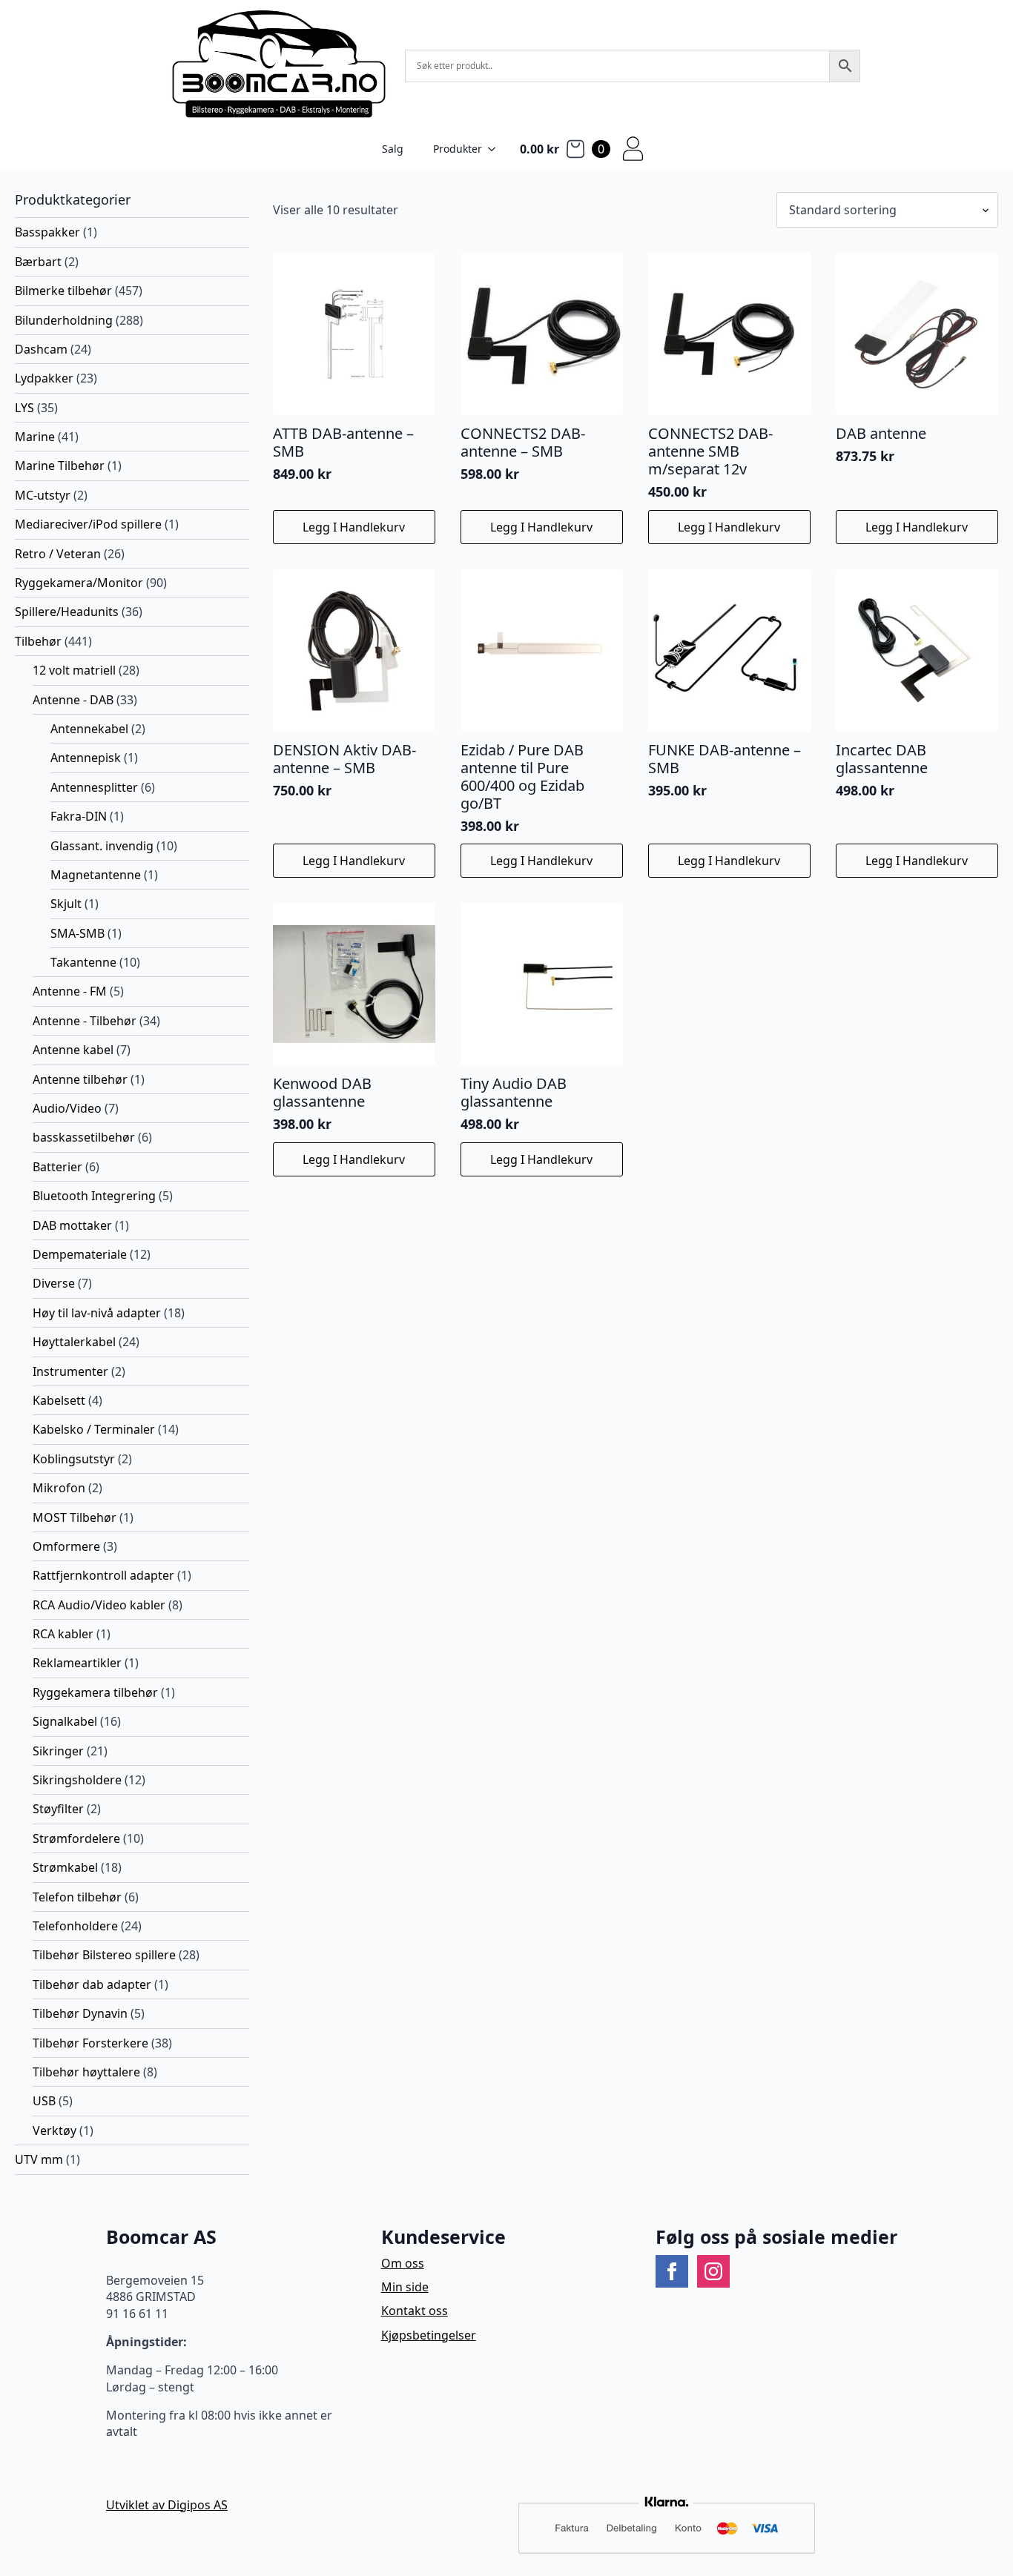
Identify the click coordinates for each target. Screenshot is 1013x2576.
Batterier (57, 1167)
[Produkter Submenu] (496, 149)
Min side (405, 2287)
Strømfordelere (76, 1838)
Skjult (66, 904)
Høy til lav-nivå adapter (97, 1313)
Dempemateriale (80, 1254)
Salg (393, 149)
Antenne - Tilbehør (85, 1021)
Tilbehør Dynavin (80, 2013)
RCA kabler (63, 1634)
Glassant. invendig (102, 846)
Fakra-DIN (79, 816)
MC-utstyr (43, 495)
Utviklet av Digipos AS (167, 2505)
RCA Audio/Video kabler (99, 1605)
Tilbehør (38, 641)
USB (44, 2101)
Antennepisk (86, 758)
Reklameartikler (77, 1663)
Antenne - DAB (73, 700)
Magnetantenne (96, 875)
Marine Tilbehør (60, 466)
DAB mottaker (72, 1225)
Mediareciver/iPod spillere (88, 524)
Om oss (403, 2263)
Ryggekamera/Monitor (79, 583)
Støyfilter (58, 1809)
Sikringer (58, 1751)
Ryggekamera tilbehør (95, 1692)
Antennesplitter (94, 787)
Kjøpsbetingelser (429, 2335)
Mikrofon (59, 1488)
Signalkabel (65, 1721)
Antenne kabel (73, 1050)
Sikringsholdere (77, 1780)
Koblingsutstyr (74, 1459)
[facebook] (672, 2271)
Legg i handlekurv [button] (354, 527)
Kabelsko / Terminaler (94, 1429)
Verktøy (55, 2130)
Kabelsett (59, 1400)
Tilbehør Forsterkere (90, 2043)
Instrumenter (70, 1371)
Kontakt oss (415, 2311)
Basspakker (47, 232)
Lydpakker (44, 378)
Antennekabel (89, 729)
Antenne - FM (70, 991)
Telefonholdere (75, 1926)
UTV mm (39, 2159)
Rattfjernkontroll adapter (103, 1575)
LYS (24, 408)
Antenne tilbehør (80, 1079)
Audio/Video (67, 1108)
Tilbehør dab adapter (92, 1984)
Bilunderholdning (64, 320)
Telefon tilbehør (77, 1897)
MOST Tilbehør (75, 1517)
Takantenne (83, 962)
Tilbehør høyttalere (86, 2072)
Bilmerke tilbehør (63, 291)
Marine (35, 437)
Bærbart (38, 262)
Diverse (54, 1283)
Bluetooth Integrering (94, 1196)
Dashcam (41, 349)
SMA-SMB (77, 933)
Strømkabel (65, 1867)
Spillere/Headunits (67, 612)
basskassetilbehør (84, 1137)
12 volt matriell (74, 670)
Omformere (66, 1546)
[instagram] (713, 2271)
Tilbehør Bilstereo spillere (104, 1955)
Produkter (458, 149)
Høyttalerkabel (74, 1342)
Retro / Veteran (58, 554)
